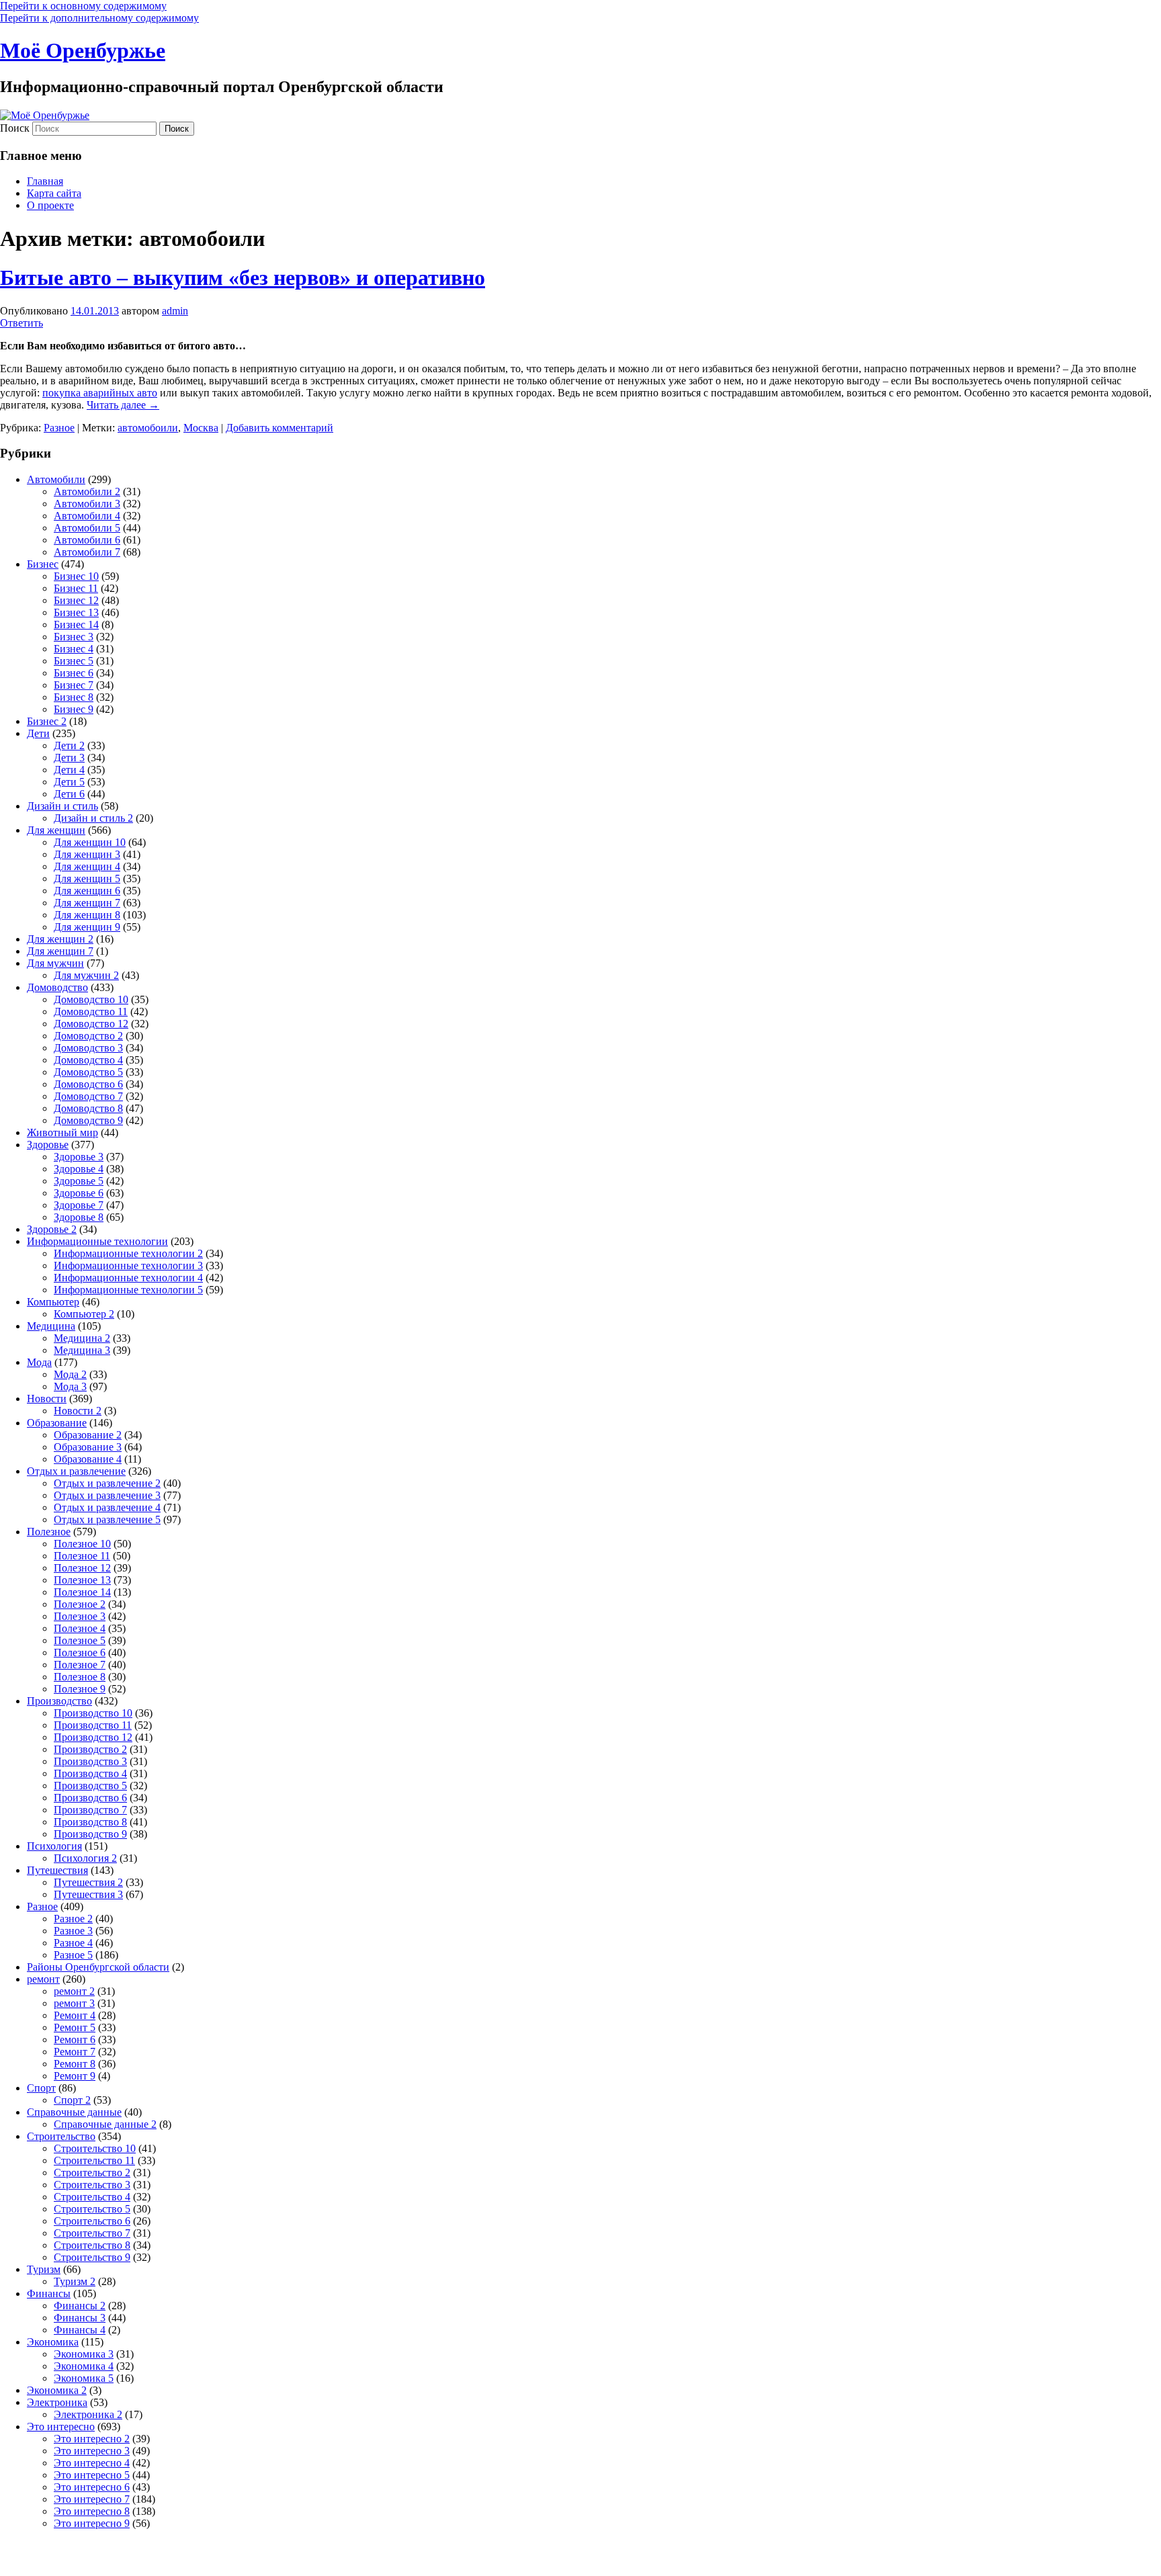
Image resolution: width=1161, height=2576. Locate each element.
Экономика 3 (84, 2354)
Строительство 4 (92, 2197)
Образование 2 (88, 1435)
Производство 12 (93, 1737)
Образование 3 (88, 1447)
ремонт (43, 1979)
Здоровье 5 (79, 1181)
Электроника (57, 2402)
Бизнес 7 (74, 685)
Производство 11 (93, 1725)
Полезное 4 (80, 1628)
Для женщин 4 (87, 866)
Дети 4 (69, 770)
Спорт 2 (72, 2100)
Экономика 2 (57, 2390)
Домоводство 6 (88, 1084)
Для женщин (56, 830)
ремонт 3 (74, 2003)
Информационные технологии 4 (128, 1278)
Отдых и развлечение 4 (107, 1507)
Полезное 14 (82, 1592)
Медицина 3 (82, 1350)
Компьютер (53, 1302)
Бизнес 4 (74, 649)
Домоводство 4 (88, 1060)
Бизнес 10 (76, 576)
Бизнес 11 (76, 588)
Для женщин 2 (60, 939)
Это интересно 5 (92, 2475)
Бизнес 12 (76, 600)
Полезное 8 (80, 1677)
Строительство (61, 2136)
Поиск (15, 128)
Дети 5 (69, 782)
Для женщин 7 (87, 903)
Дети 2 (69, 745)
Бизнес (43, 564)
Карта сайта (54, 193)
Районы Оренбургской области (98, 1967)
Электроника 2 (88, 2414)
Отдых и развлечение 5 (107, 1519)
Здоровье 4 (79, 1169)
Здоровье (48, 1145)
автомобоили (148, 428)
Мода (39, 1362)
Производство (59, 1701)
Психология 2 (85, 1858)
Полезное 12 (82, 1568)
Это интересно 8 (92, 2511)
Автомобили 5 (87, 528)
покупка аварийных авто (100, 393)
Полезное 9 (80, 1689)
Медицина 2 (82, 1338)
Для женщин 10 (90, 842)
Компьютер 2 (84, 1314)
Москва (201, 428)
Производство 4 (90, 1773)
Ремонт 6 (75, 2040)
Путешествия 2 (88, 1882)
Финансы (49, 2293)
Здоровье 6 (79, 1193)
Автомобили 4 (87, 516)
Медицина (51, 1326)
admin (175, 311)
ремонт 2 (74, 1991)
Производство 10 (93, 1713)
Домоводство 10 (91, 999)
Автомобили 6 (87, 540)
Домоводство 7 (88, 1096)
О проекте (50, 205)
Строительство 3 (92, 2185)
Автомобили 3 (87, 504)
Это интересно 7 (92, 2499)
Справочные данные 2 (105, 2124)
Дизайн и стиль (62, 806)
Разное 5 (73, 1955)
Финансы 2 (80, 2306)
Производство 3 (90, 1761)
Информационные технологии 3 (128, 1265)
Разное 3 (73, 1931)
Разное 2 (73, 1919)
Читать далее (123, 405)
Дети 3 (69, 758)
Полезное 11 (82, 1556)
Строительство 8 (92, 2245)
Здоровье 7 (79, 1205)
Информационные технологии (97, 1241)
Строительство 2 (92, 2173)
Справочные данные (74, 2112)
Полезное (49, 1532)
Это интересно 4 (92, 2463)
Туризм (44, 2269)
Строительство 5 (92, 2209)
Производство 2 (90, 1749)
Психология (54, 1846)
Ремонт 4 (75, 2015)
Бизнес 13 (76, 612)
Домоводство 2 (88, 1036)
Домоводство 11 (91, 1012)
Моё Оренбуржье (83, 50)
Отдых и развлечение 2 (107, 1483)
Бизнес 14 (76, 625)
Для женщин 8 (87, 915)
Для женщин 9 (87, 927)
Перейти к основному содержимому (83, 6)
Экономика (53, 2342)
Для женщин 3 (87, 854)
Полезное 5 (80, 1640)
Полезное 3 (80, 1616)
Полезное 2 (80, 1604)
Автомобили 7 (87, 552)
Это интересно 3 (92, 2451)
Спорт (41, 2088)
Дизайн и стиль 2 (93, 818)
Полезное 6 (80, 1652)
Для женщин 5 (87, 878)
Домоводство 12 (91, 1024)
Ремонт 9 (75, 2076)
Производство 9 (90, 1834)
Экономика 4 (84, 2366)
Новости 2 (78, 1411)
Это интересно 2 (92, 2439)
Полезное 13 (82, 1580)
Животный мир (62, 1132)
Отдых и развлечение (76, 1471)
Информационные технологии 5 (128, 1290)
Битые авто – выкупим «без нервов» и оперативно (243, 277)
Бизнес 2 (47, 721)
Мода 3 (70, 1386)
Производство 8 (90, 1822)
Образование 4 (88, 1459)
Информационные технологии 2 (128, 1253)
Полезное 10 (82, 1544)
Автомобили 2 (87, 491)
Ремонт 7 (75, 2052)
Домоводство (57, 987)
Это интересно (61, 2427)
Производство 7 (90, 1810)
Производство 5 (90, 1786)
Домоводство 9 (88, 1120)
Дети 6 (69, 794)
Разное (59, 428)
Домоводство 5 (88, 1072)
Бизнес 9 (74, 709)
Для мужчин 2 (86, 975)
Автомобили (56, 479)
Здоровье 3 (79, 1157)
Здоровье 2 (52, 1229)
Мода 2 (70, 1374)
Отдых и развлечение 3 (107, 1495)
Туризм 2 (75, 2281)
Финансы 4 (80, 2330)
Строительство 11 (94, 2160)
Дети (38, 733)
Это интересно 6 (92, 2487)
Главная (45, 181)
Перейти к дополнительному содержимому (99, 18)
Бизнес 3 (74, 637)
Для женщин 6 (87, 891)
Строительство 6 (92, 2221)
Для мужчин (55, 963)
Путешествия (57, 1870)
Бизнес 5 (74, 661)
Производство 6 (90, 1798)
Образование (57, 1423)
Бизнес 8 (74, 697)
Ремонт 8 (75, 2064)
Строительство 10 (95, 2148)
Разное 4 (73, 1943)
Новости (47, 1399)
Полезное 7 (80, 1665)
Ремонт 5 (75, 2027)
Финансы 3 (80, 2318)
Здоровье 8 (79, 1217)
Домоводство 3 (88, 1048)
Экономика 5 (84, 2378)
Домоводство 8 (88, 1108)
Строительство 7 (92, 2233)
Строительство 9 (92, 2257)
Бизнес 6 (74, 673)
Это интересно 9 (92, 2523)
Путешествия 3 (88, 1894)
